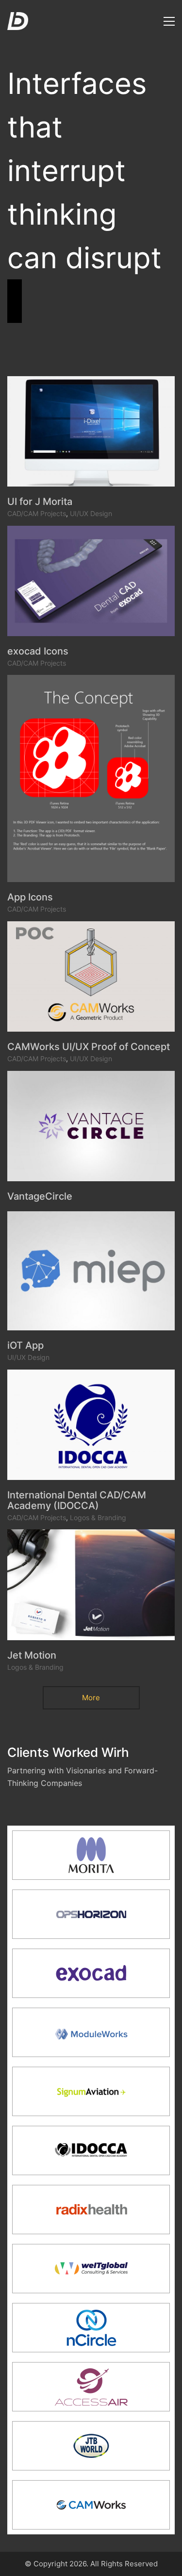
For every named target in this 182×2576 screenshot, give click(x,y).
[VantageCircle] (91, 1126)
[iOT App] (91, 1271)
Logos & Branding (98, 1517)
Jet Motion (32, 1655)
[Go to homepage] (18, 21)
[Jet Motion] (91, 1585)
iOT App (25, 1345)
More (91, 1698)
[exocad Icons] (91, 581)
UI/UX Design (91, 513)
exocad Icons (38, 651)
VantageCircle (40, 1196)
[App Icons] (91, 778)
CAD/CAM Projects (37, 513)
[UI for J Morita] (91, 431)
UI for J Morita (40, 502)
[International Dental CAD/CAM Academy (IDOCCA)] (91, 1425)
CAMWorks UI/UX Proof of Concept (89, 1047)
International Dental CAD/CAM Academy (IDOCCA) (77, 1500)
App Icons (30, 897)
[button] (169, 21)
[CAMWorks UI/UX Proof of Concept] (91, 976)
